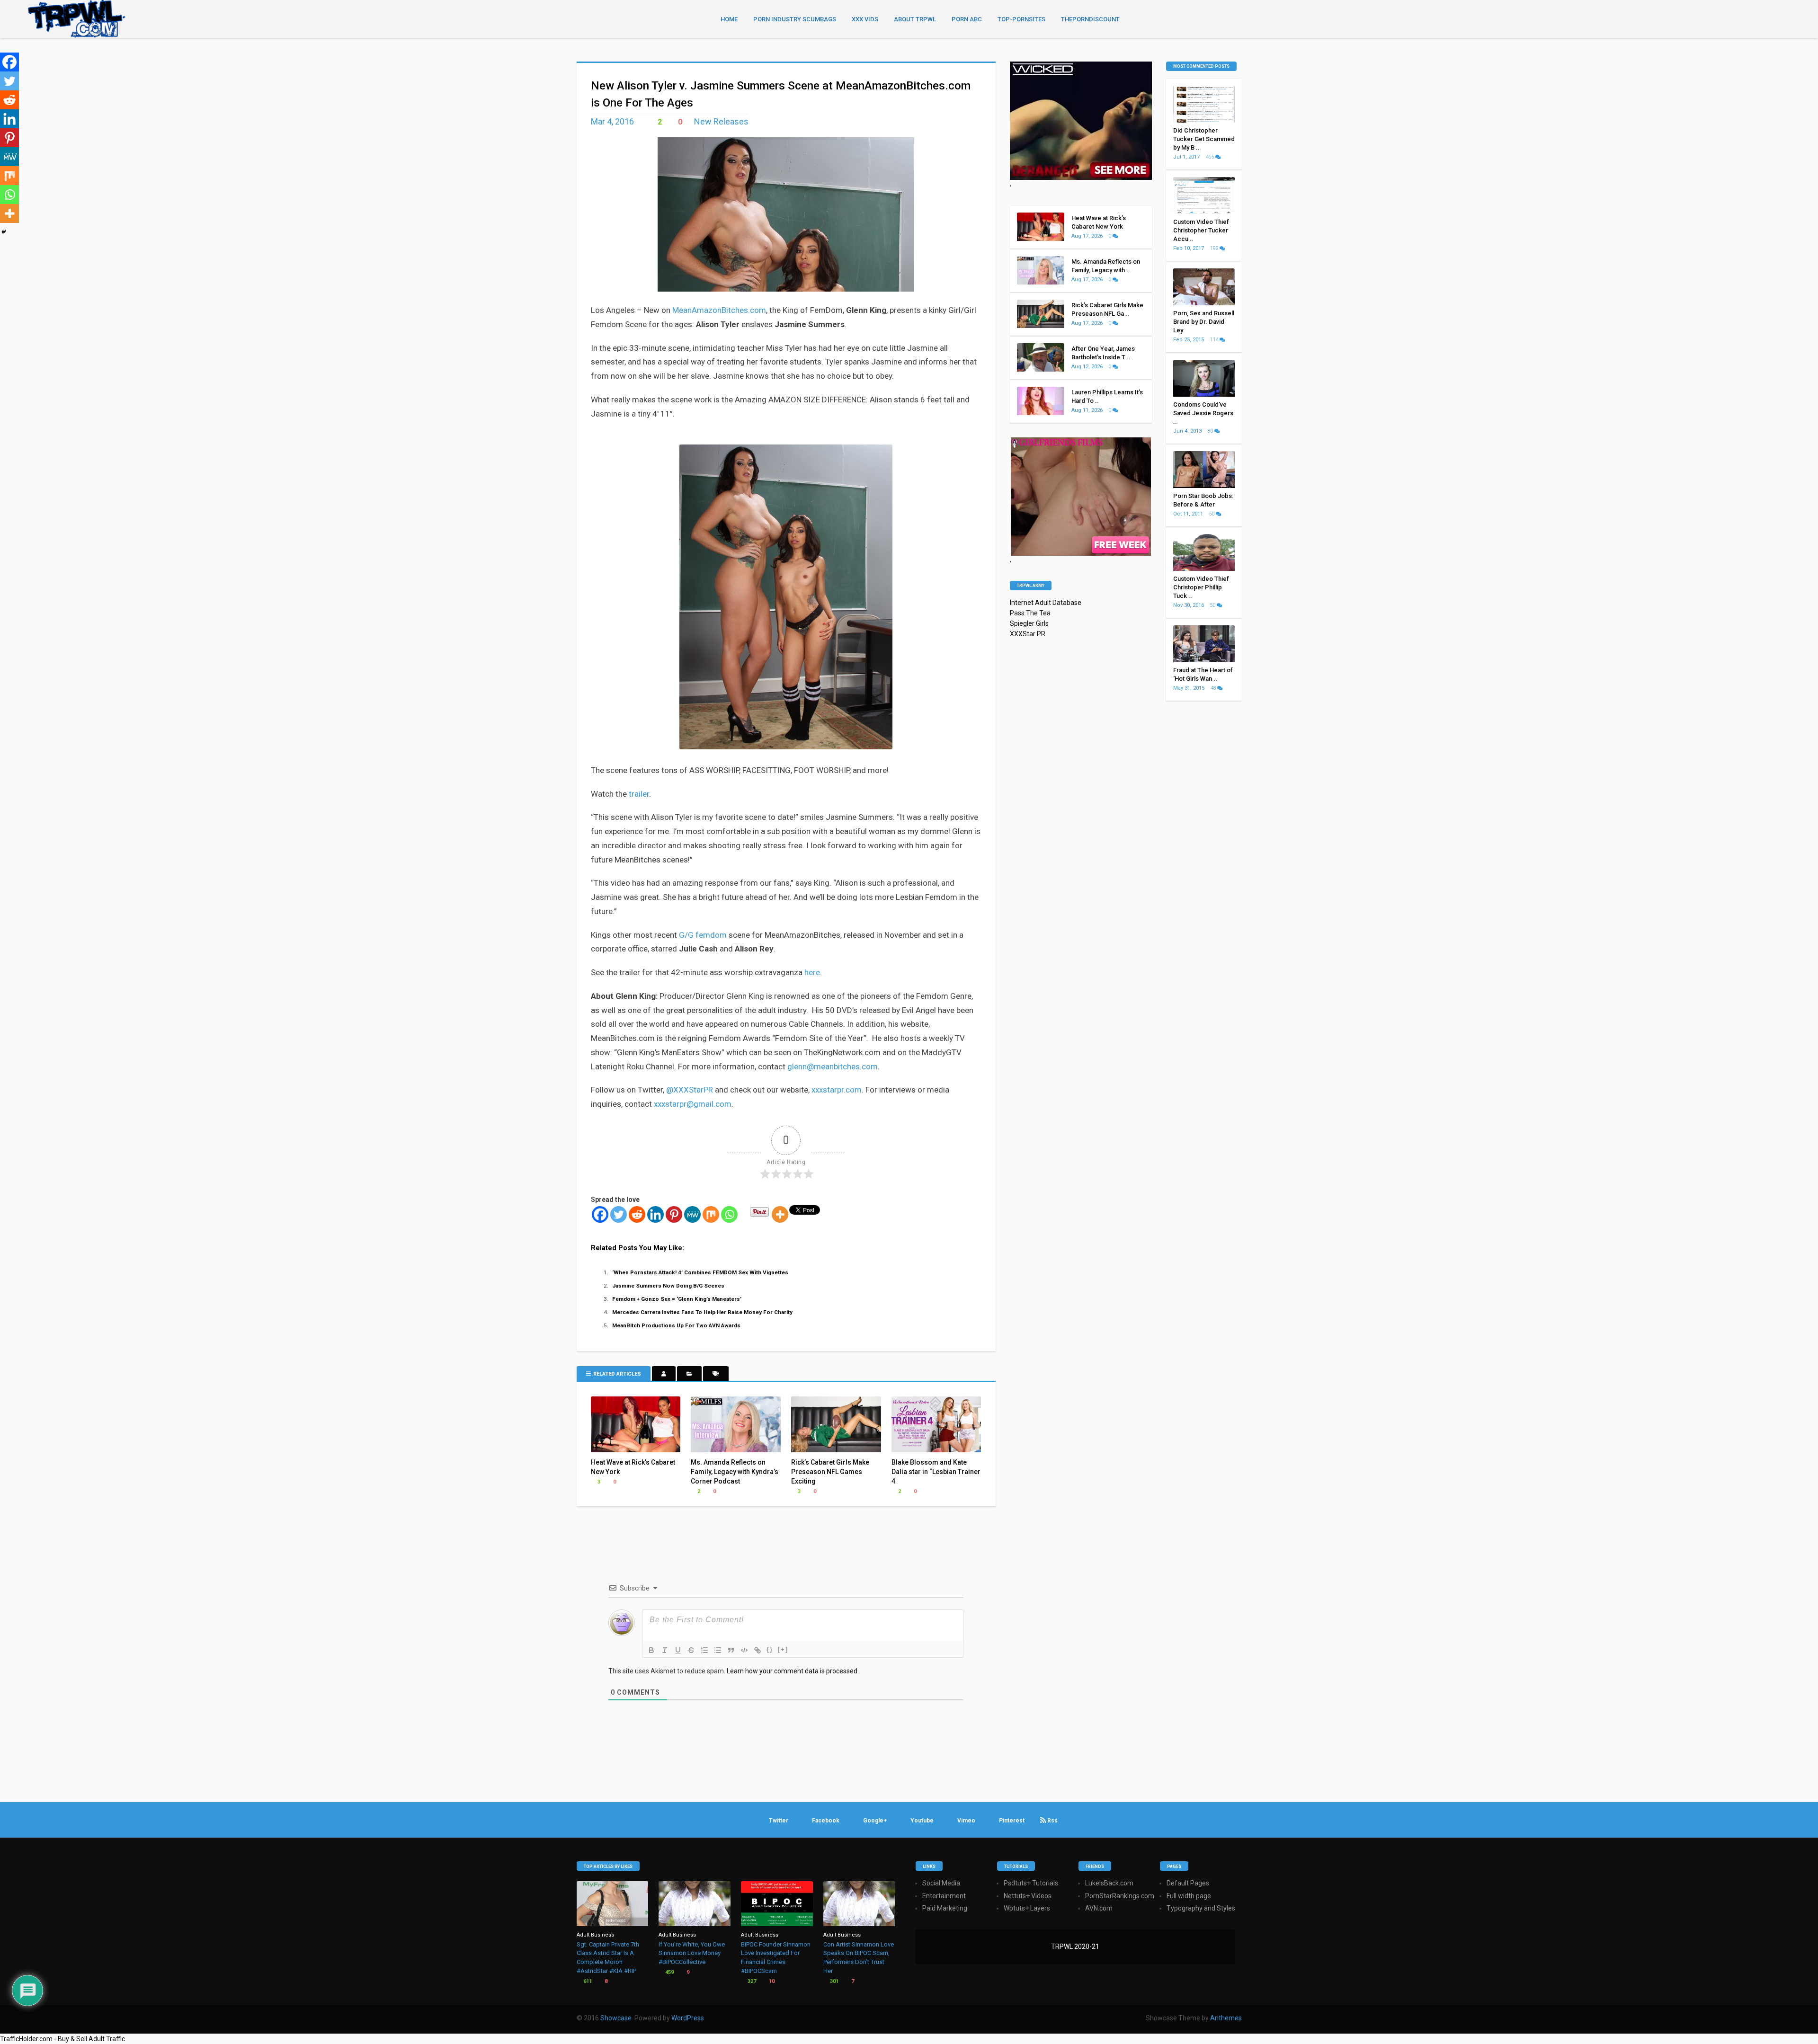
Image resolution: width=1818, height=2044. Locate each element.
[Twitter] (619, 1214)
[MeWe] (692, 1214)
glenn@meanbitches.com (833, 1066)
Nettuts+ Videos (1028, 1896)
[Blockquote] (731, 1650)
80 (1211, 431)
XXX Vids (865, 19)
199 (1215, 248)
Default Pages (1188, 1883)
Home (729, 19)
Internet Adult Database (1046, 603)
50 (1212, 514)
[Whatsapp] (729, 1214)
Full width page (1189, 1896)
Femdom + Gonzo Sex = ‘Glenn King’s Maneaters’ (677, 1299)
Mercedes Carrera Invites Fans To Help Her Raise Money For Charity (702, 1312)
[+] (783, 1649)
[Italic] (665, 1650)
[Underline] (678, 1650)
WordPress (688, 2018)
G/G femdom (703, 935)
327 (751, 1981)
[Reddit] (637, 1214)
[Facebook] (600, 1214)
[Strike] (691, 1650)
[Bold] (651, 1650)
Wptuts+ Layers (1027, 1908)
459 (669, 1972)
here (812, 972)
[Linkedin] (655, 1214)
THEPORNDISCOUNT (1090, 19)
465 (1211, 157)
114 (1215, 340)
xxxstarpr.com (837, 1090)
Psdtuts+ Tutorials (1031, 1883)
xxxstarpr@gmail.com (693, 1104)
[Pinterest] (674, 1214)
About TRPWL (915, 19)
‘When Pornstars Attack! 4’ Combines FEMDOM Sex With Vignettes (700, 1272)
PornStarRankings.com (1120, 1896)
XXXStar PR (1028, 634)
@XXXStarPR (690, 1090)
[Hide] (4, 232)
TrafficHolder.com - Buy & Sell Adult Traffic (62, 2039)
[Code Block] (744, 1650)
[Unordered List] (718, 1650)
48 (1214, 688)
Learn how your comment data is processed (792, 1671)
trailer (639, 794)
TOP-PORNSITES (1021, 19)
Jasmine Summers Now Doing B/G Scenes (668, 1286)
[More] (780, 1214)
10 (771, 1981)
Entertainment (944, 1896)
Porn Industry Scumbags (795, 19)
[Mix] (711, 1214)
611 (587, 1981)
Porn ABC (967, 19)
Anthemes (1226, 2018)
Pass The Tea (1030, 613)
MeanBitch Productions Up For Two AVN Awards (676, 1325)
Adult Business (595, 1935)
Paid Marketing (945, 1908)
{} (770, 1649)
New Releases (721, 121)
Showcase (616, 2018)
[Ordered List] (704, 1650)
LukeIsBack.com (1109, 1883)
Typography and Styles (1201, 1908)
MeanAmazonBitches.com (719, 310)
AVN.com (1099, 1908)
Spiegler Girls (1029, 623)
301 (833, 1981)
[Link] (757, 1650)
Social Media (941, 1883)
